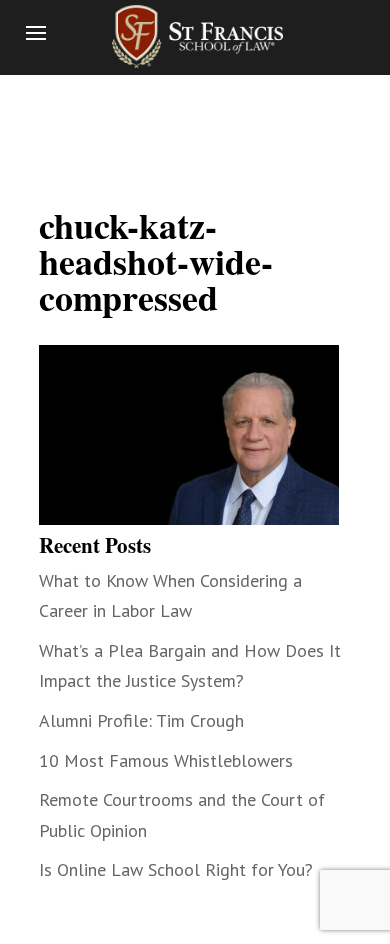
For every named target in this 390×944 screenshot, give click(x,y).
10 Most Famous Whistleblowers (166, 760)
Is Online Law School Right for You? (176, 869)
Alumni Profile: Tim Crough (141, 720)
